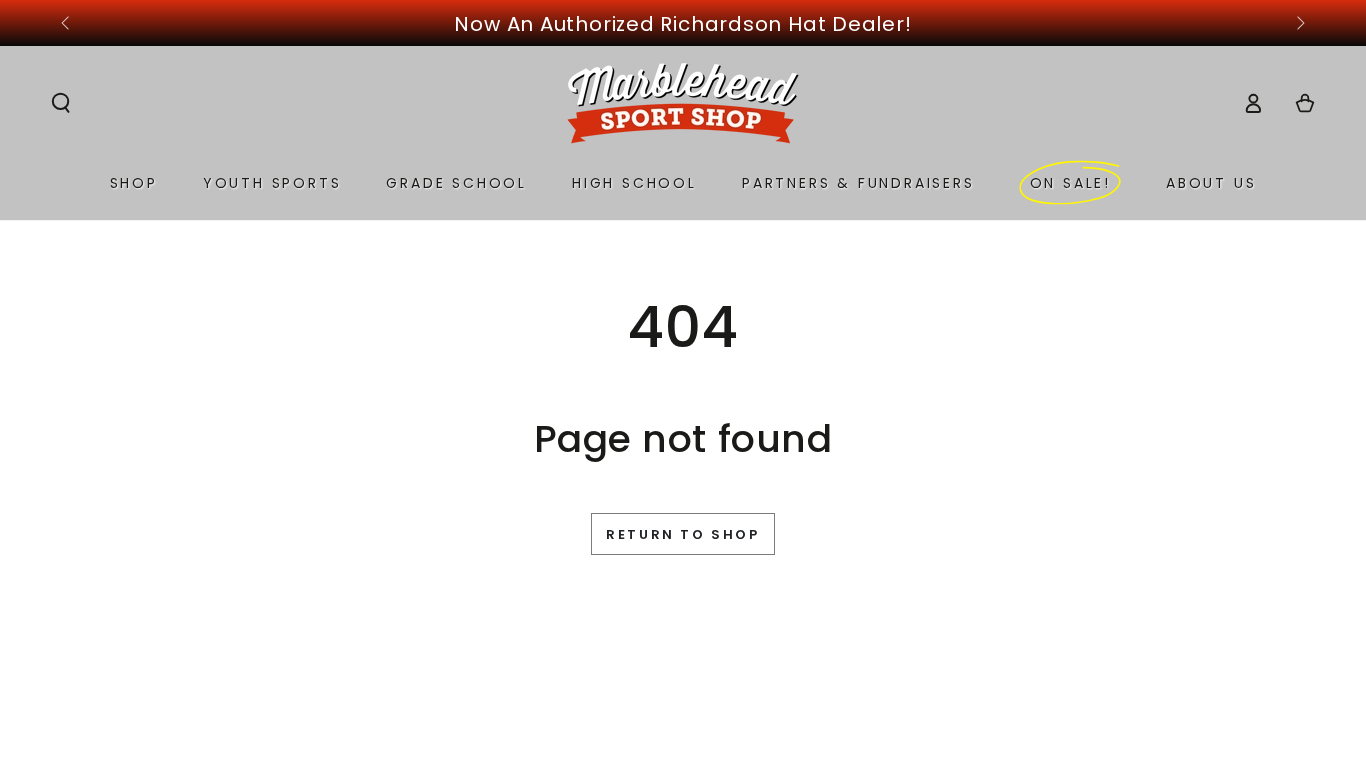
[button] (61, 103)
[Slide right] (1299, 24)
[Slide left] (67, 24)
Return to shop (682, 534)
